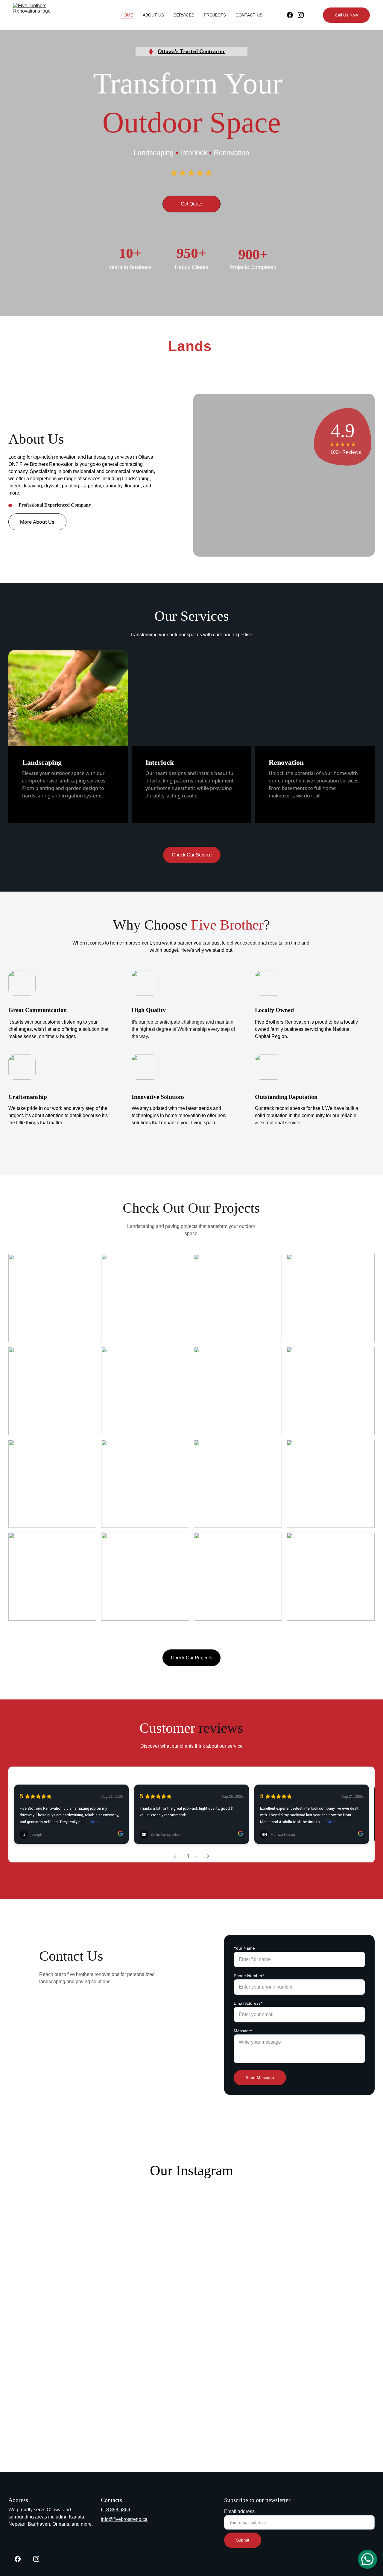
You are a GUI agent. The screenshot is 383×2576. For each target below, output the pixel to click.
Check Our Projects (191, 1658)
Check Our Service (192, 855)
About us (153, 15)
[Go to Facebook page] (292, 15)
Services (184, 15)
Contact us (249, 15)
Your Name (244, 1948)
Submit (243, 2540)
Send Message (260, 2078)
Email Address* (248, 2003)
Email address (239, 2511)
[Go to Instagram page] (301, 15)
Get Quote (191, 204)
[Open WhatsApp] (367, 2559)
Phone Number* (249, 1976)
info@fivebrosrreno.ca (124, 2519)
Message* (243, 2031)
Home (127, 15)
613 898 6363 (115, 2510)
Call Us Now (346, 15)
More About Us (37, 522)
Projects (215, 15)
